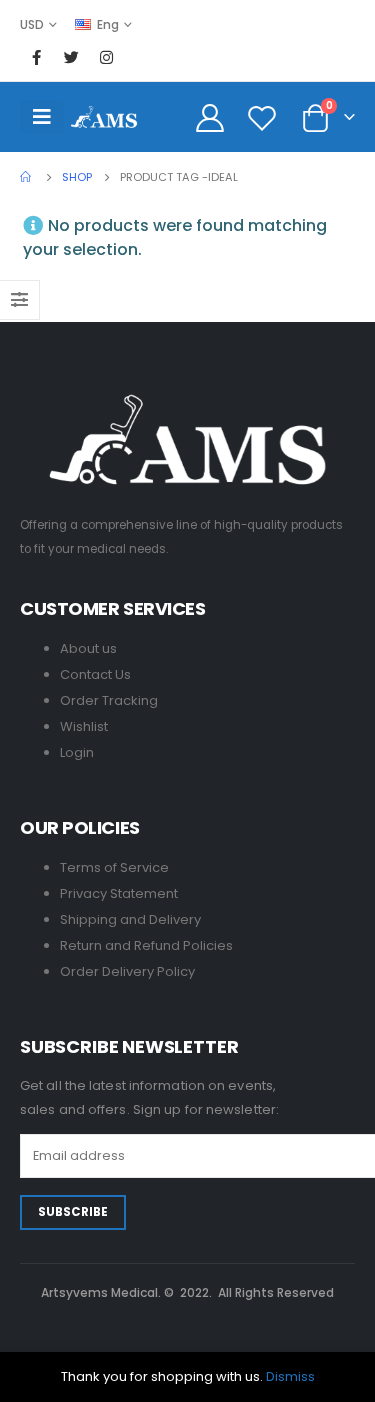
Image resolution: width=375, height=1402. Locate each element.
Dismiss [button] (290, 1376)
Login (77, 752)
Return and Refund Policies (146, 945)
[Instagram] (106, 57)
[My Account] (210, 117)
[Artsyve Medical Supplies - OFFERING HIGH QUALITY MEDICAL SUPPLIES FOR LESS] (104, 116)
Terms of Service (114, 867)
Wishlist (84, 726)
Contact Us (95, 674)
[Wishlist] (262, 117)
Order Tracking (109, 700)
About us (88, 648)
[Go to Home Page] (27, 177)
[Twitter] (71, 57)
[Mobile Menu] (42, 117)
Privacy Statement (119, 893)
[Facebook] (36, 57)
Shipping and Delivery (130, 919)
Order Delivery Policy (127, 971)
